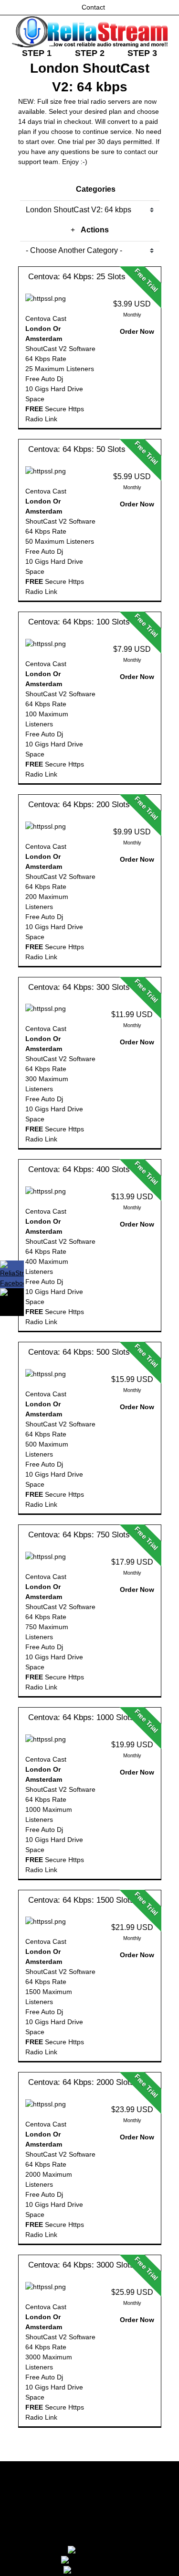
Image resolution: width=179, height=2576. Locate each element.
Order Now (136, 331)
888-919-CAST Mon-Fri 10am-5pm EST (89, 2537)
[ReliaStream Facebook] (12, 1274)
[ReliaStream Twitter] (12, 1302)
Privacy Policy (89, 2512)
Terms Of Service (89, 2487)
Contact (93, 7)
